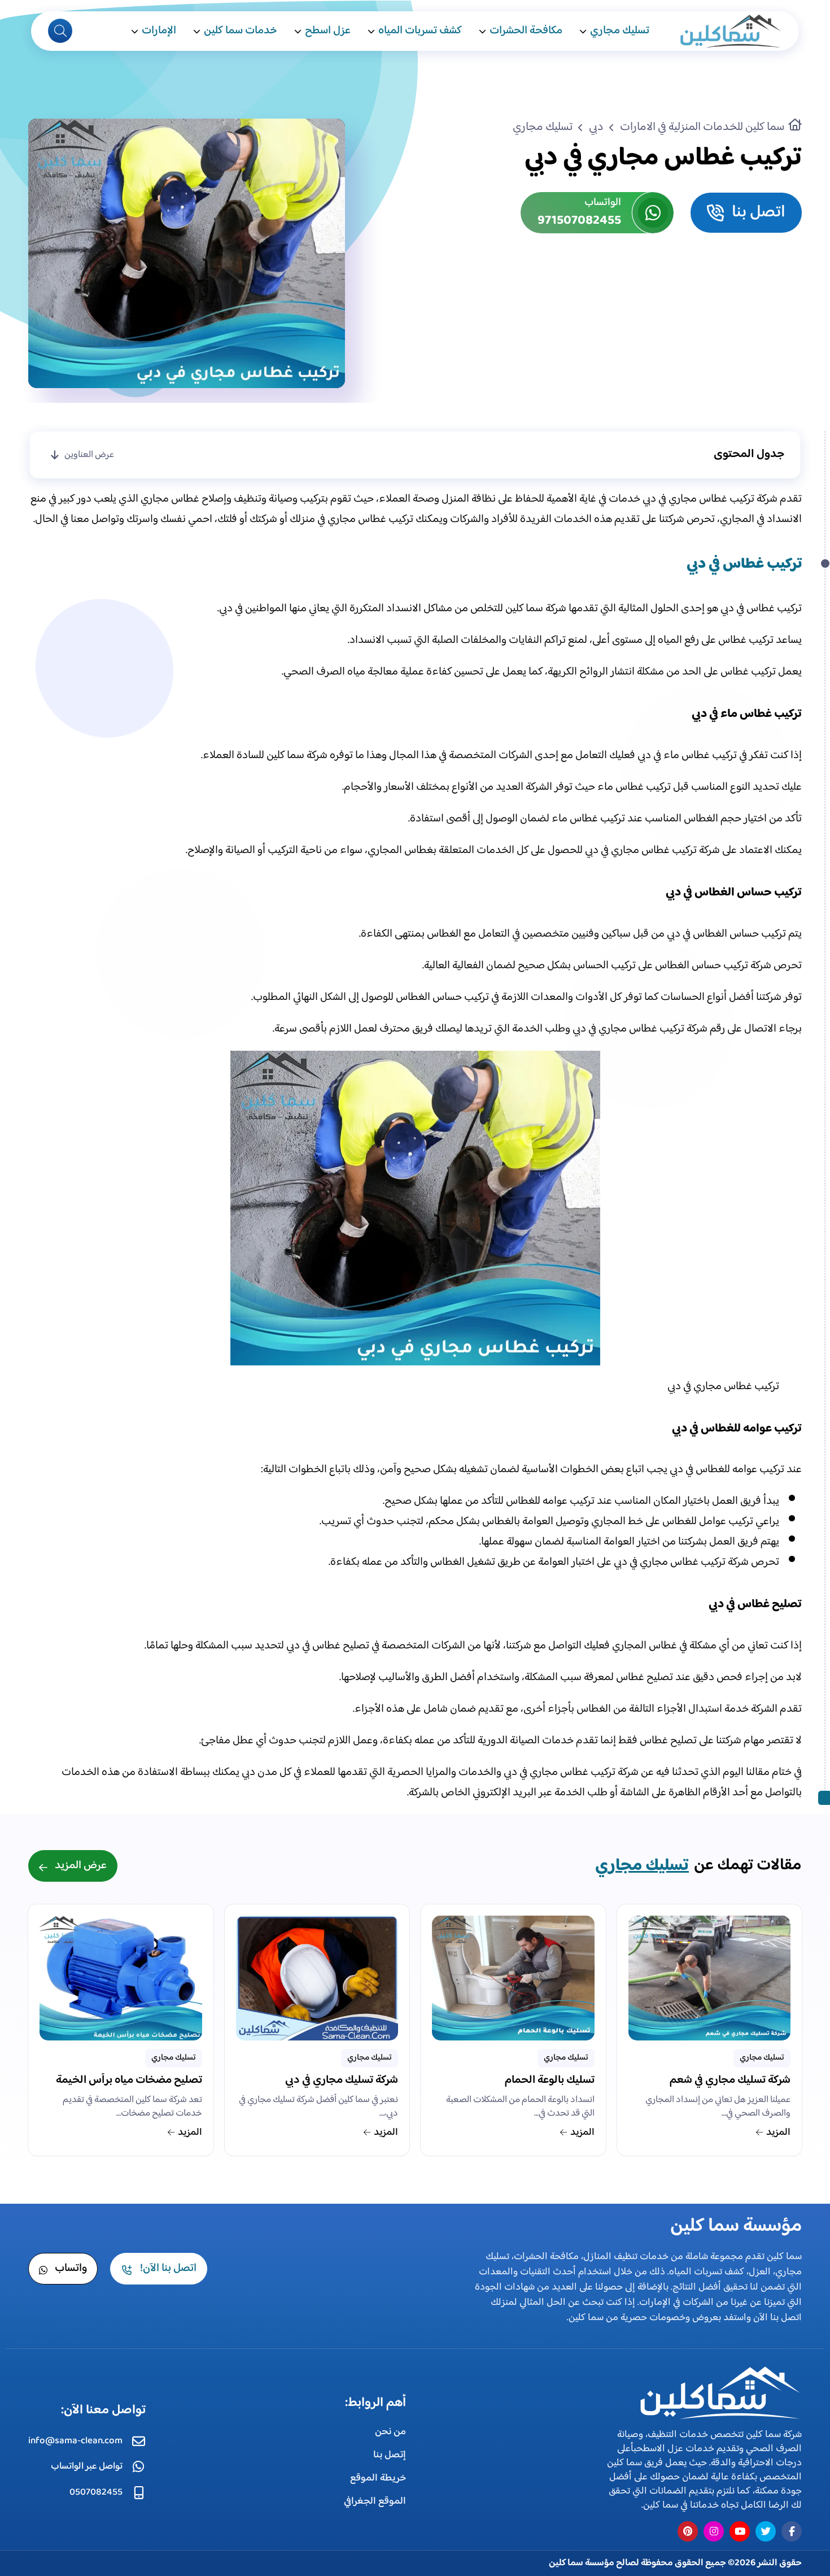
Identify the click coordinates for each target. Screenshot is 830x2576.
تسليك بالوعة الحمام (550, 2082)
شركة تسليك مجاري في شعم (730, 2082)
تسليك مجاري (620, 31)
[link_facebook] (792, 2531)
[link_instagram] (714, 2531)
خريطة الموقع (378, 2478)
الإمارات (159, 31)
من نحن (390, 2432)
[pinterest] (688, 2531)
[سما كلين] (717, 2393)
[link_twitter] (766, 2531)
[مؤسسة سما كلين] (729, 31)
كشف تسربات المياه (420, 31)
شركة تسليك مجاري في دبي (342, 2082)
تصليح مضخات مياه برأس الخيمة (129, 2082)
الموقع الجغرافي (375, 2501)
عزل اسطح (328, 31)
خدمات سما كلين (241, 31)
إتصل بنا (390, 2455)
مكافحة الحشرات (526, 31)
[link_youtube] (740, 2531)
